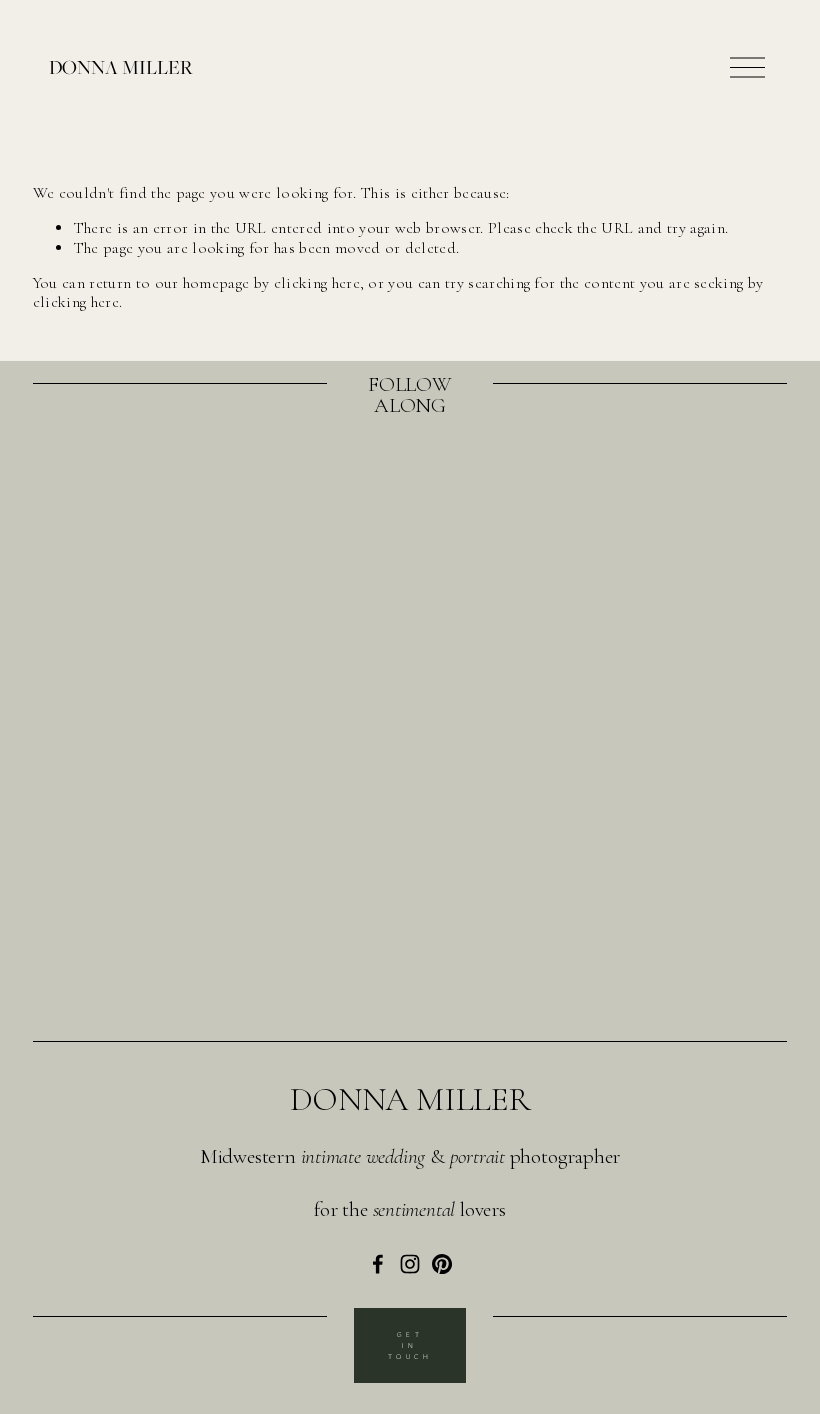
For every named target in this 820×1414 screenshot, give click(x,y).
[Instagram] (410, 1264)
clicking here (317, 283)
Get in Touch (410, 1345)
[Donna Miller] (378, 1264)
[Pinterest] (442, 1264)
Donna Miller (121, 67)
